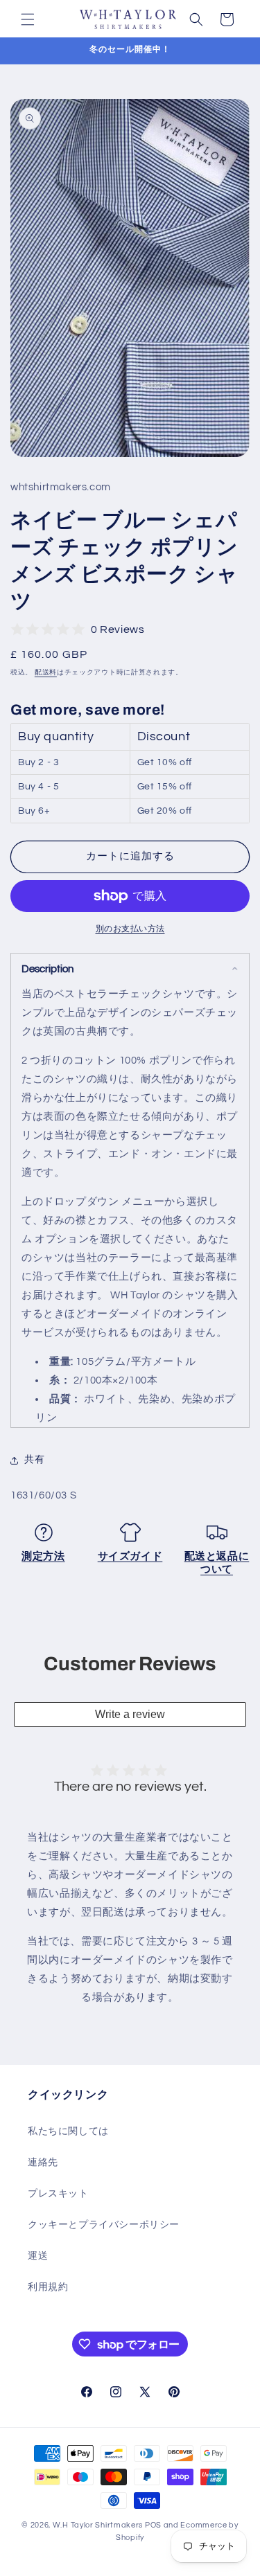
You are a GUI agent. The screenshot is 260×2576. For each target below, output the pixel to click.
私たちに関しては (68, 2131)
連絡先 (43, 2163)
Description (47, 969)
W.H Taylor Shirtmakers (98, 2525)
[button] (28, 19)
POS (153, 2525)
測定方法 (43, 1556)
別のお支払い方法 (130, 929)
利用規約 (48, 2287)
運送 (38, 2256)
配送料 (46, 672)
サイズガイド (130, 1556)
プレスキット (58, 2194)
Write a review (130, 1714)
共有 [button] (34, 1460)
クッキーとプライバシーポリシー (104, 2225)
